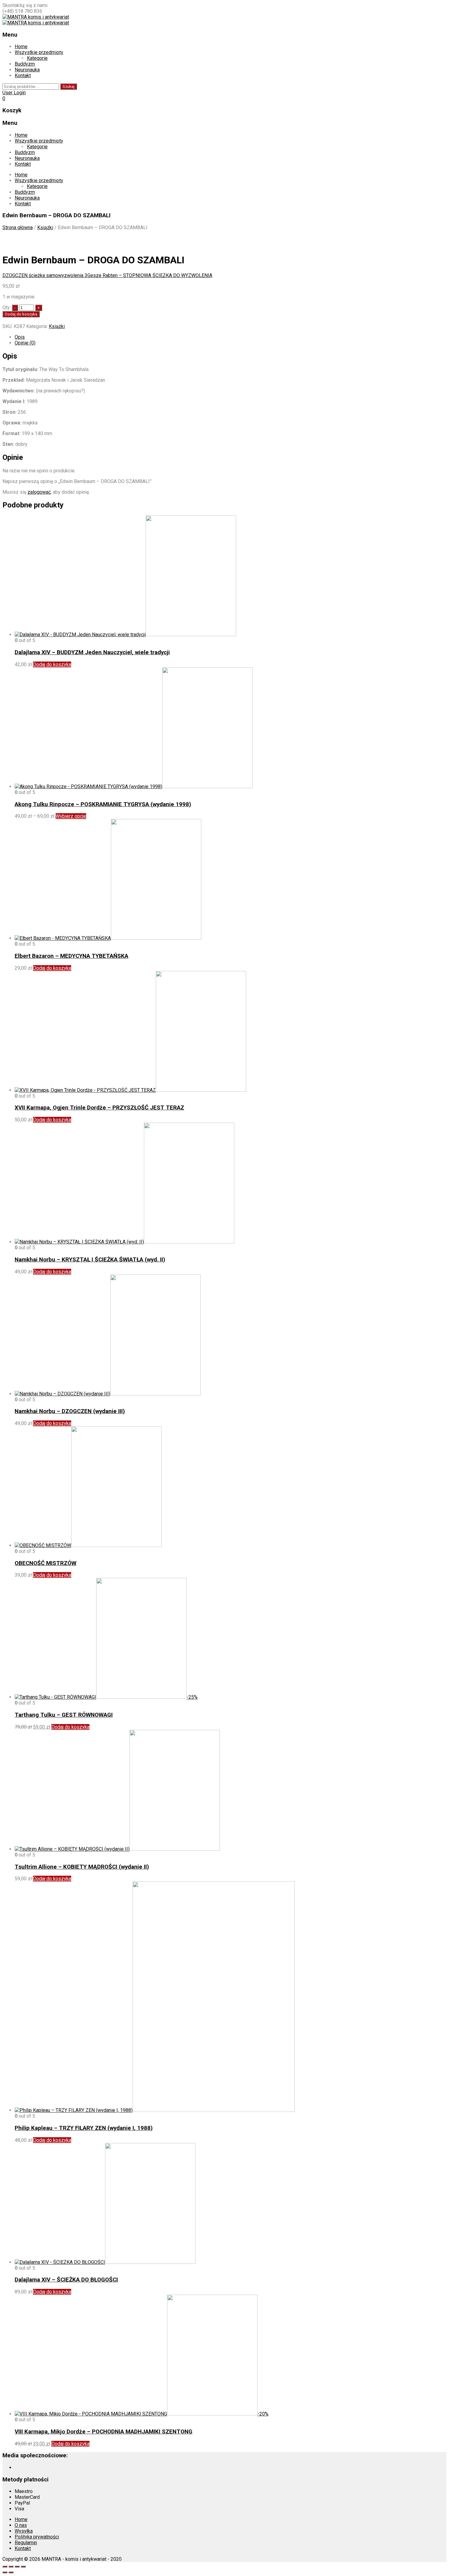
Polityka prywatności (37, 2537)
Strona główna (18, 227)
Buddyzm (25, 64)
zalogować (39, 492)
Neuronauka (27, 70)
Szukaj (69, 87)
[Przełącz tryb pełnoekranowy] (11, 2567)
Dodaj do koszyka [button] (52, 664)
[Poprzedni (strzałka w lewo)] (5, 2572)
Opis (20, 337)
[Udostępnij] (17, 2567)
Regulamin (26, 2543)
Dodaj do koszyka (21, 314)
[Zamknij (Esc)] (23, 2567)
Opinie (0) (25, 343)
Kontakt (23, 76)
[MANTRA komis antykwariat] (36, 17)
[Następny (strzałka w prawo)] (11, 2572)
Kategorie (37, 58)
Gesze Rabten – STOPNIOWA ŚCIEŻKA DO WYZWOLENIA (150, 275)
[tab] (231, 337)
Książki (45, 227)
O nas (21, 2525)
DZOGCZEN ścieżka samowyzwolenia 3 (45, 275)
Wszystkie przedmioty (39, 52)
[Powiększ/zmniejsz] (5, 2567)
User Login (14, 93)
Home (21, 47)
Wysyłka (24, 2531)
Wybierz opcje (71, 816)
